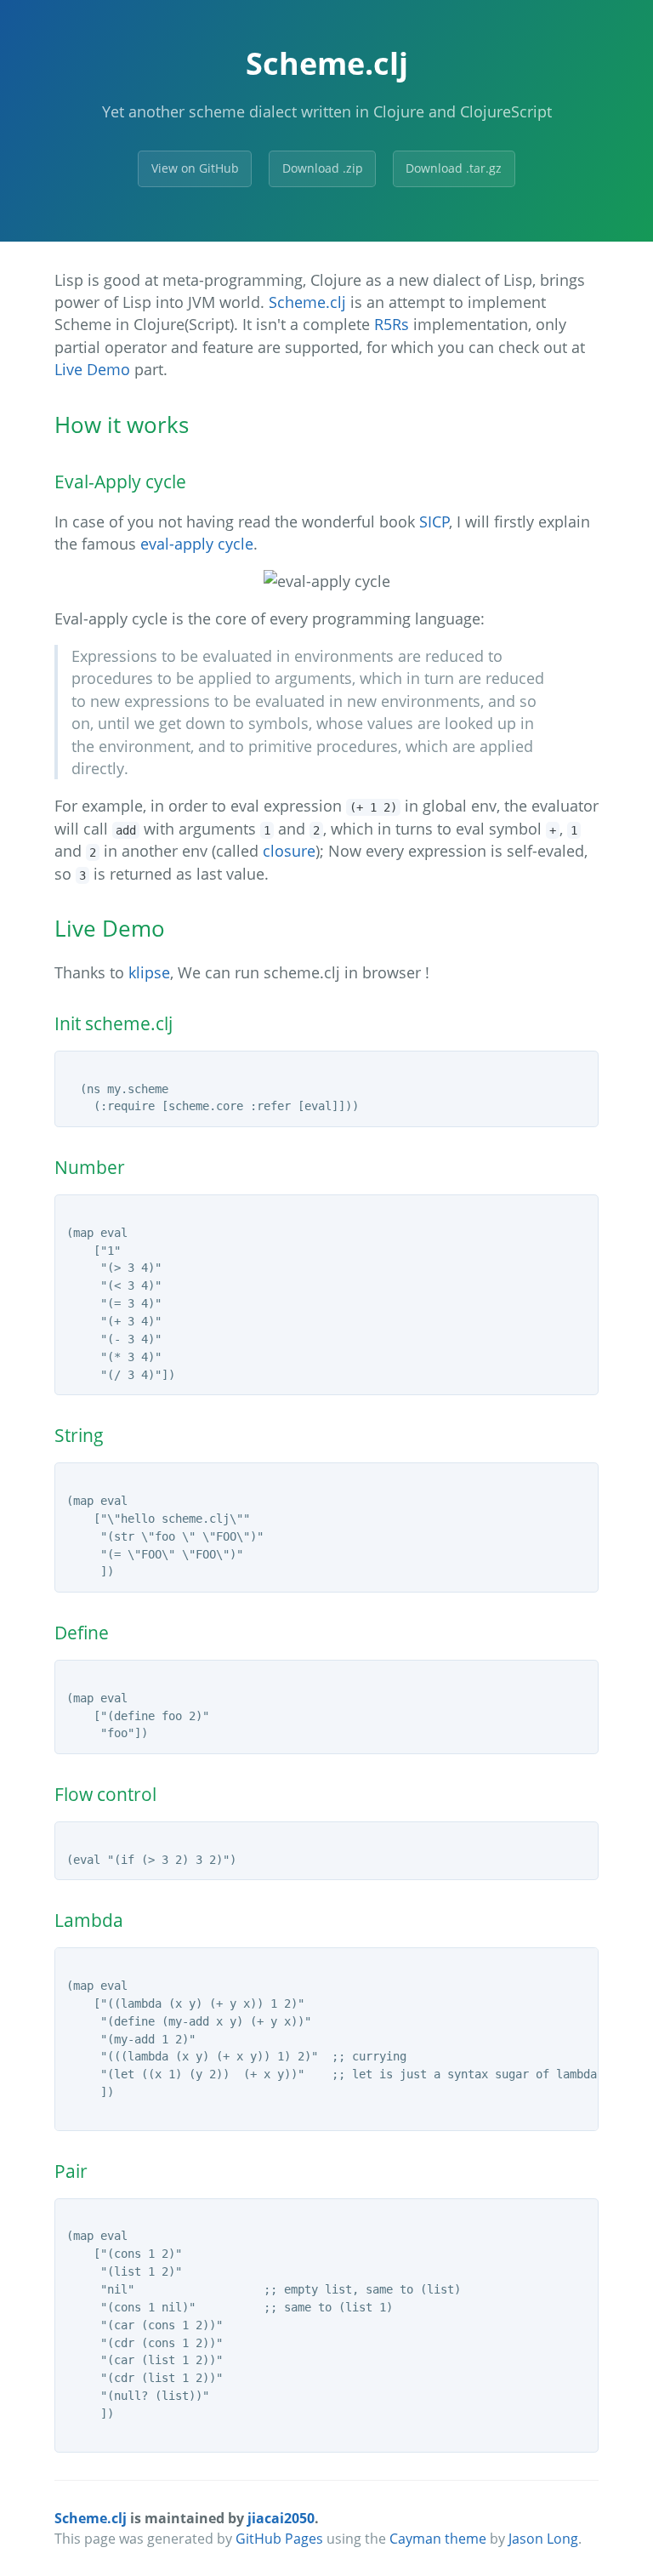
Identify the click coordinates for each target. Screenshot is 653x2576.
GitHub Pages (279, 2539)
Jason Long (543, 2539)
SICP (434, 521)
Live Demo (92, 369)
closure (289, 851)
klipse (149, 972)
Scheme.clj (307, 302)
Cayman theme (438, 2539)
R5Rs (392, 324)
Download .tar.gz (454, 168)
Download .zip (323, 168)
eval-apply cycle (197, 544)
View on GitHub (195, 168)
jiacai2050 (281, 2518)
